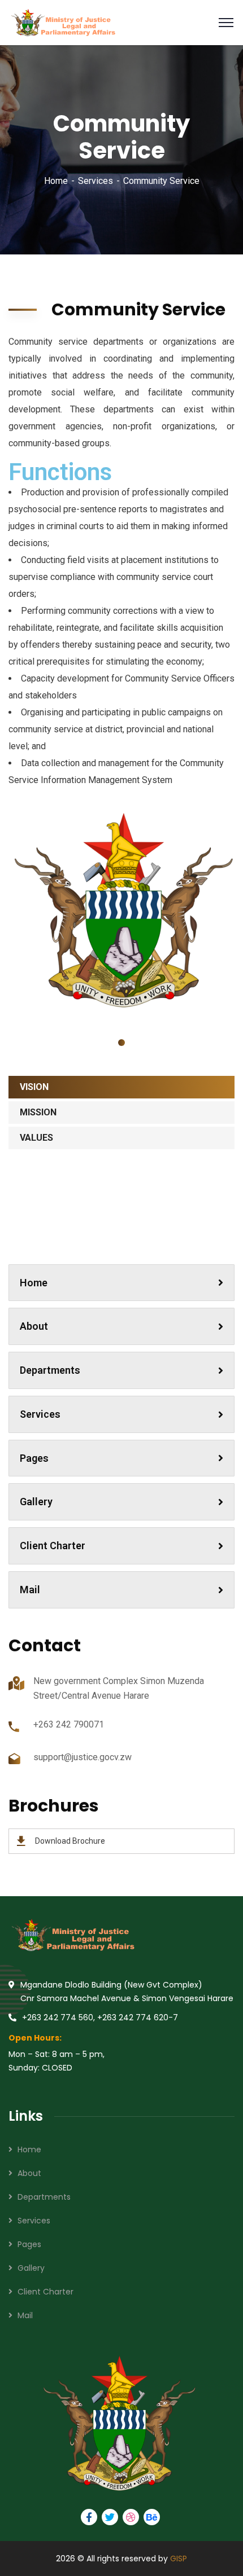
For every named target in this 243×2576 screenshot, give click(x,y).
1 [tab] (121, 1043)
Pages (34, 1458)
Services (96, 181)
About (34, 1326)
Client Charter (53, 1546)
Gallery (36, 1502)
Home (56, 181)
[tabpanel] (121, 911)
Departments (50, 1370)
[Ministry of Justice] (62, 22)
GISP (179, 2559)
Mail (30, 1590)
